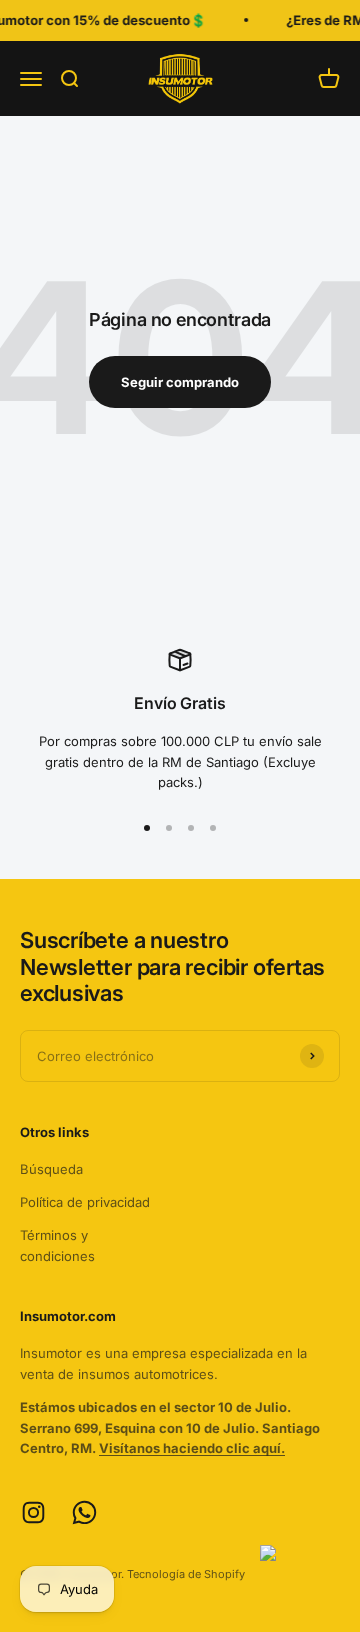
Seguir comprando (180, 382)
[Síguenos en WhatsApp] (84, 1512)
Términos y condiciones (57, 1245)
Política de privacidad (85, 1202)
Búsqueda (51, 1169)
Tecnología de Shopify (186, 1574)
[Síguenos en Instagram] (33, 1512)
